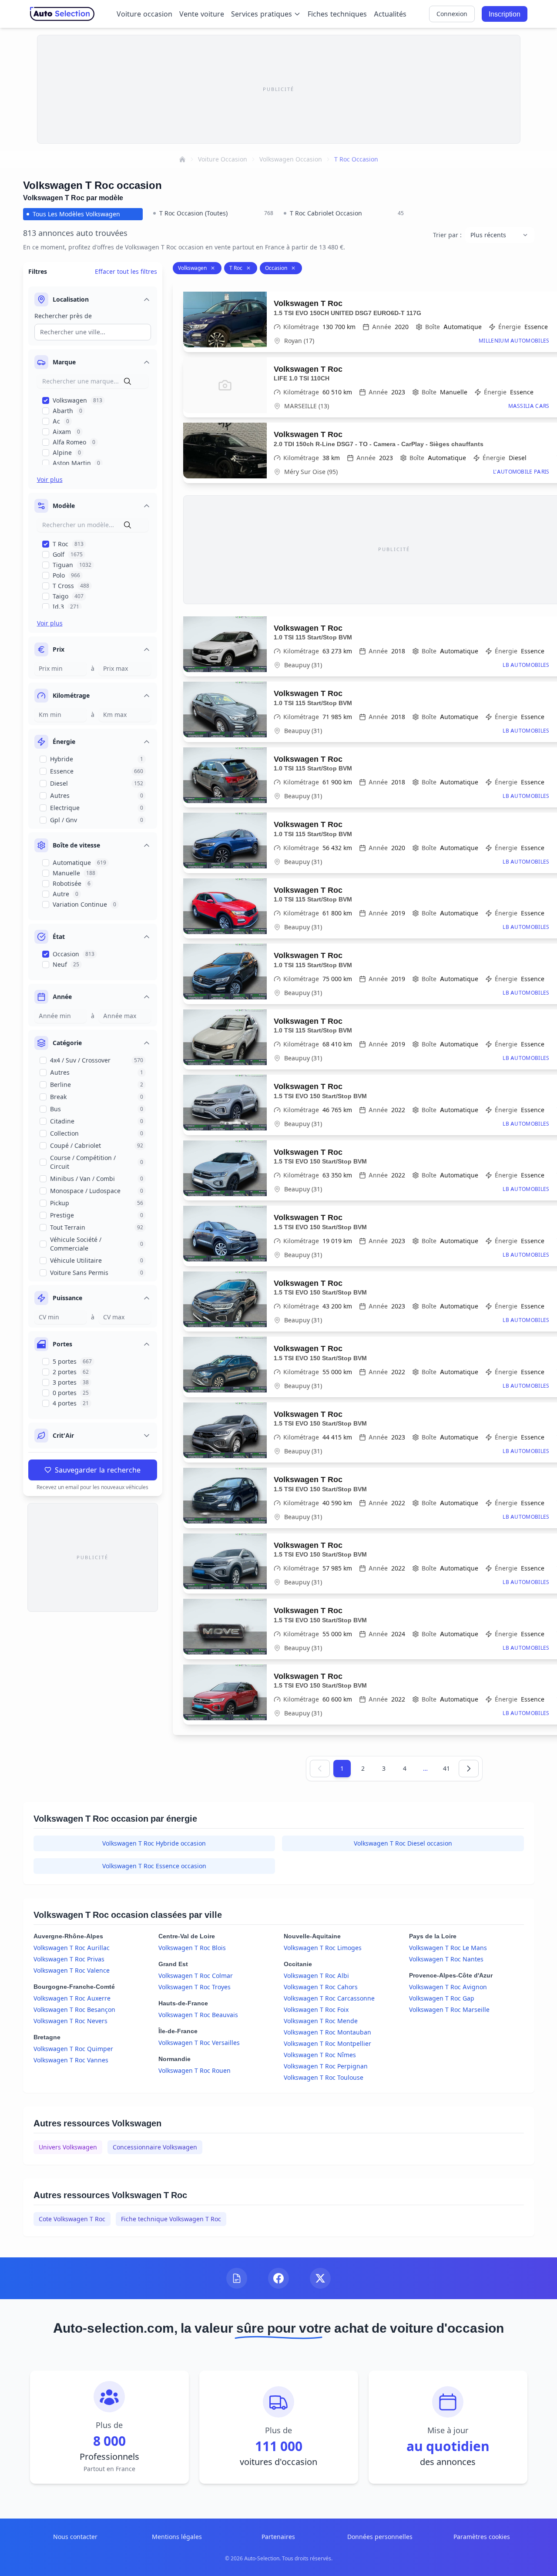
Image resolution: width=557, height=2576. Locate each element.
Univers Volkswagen (68, 2147)
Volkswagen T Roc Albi (316, 1976)
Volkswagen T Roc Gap (442, 1998)
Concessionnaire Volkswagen (155, 2147)
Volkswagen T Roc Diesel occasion (403, 1843)
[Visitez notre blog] (237, 2278)
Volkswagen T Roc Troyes (195, 1987)
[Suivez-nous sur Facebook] (278, 2278)
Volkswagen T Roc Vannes (71, 2060)
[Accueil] (182, 159)
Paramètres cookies (482, 2537)
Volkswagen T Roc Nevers (70, 2021)
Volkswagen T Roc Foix (316, 2009)
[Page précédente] (320, 1769)
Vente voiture (202, 14)
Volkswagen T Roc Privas (69, 1959)
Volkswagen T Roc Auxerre (72, 1998)
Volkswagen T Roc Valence (72, 1970)
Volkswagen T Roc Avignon (448, 1987)
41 (446, 1768)
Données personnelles (380, 2537)
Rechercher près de (63, 316)
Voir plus (50, 479)
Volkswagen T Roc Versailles (199, 2043)
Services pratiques (262, 14)
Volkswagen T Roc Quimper (73, 2049)
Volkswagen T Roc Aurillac (72, 1948)
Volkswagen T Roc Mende (321, 2021)
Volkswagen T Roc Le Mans (448, 1948)
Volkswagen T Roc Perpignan (326, 2066)
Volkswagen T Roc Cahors (321, 1987)
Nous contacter (75, 2537)
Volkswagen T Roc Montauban (327, 2032)
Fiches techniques (337, 14)
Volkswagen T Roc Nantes (446, 1959)
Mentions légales (177, 2537)
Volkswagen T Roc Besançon (74, 2009)
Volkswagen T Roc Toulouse (324, 2077)
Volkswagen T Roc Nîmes (320, 2055)
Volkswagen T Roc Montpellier (327, 2043)
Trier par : (447, 235)
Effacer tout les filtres (126, 271)
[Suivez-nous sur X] (320, 2278)
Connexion (452, 14)
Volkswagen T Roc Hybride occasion (154, 1843)
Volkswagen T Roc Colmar (196, 1976)
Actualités (390, 14)
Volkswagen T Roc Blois (192, 1948)
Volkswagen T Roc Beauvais (198, 2015)
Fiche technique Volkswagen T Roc (171, 2219)
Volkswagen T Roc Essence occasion (154, 1866)
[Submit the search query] (128, 381)
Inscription (505, 14)
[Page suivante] (469, 1769)
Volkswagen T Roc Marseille (449, 2009)
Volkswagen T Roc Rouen (195, 2070)
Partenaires (278, 2537)
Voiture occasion (144, 14)
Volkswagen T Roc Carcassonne (329, 1998)
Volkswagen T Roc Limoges (323, 1948)
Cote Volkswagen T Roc (72, 2219)
